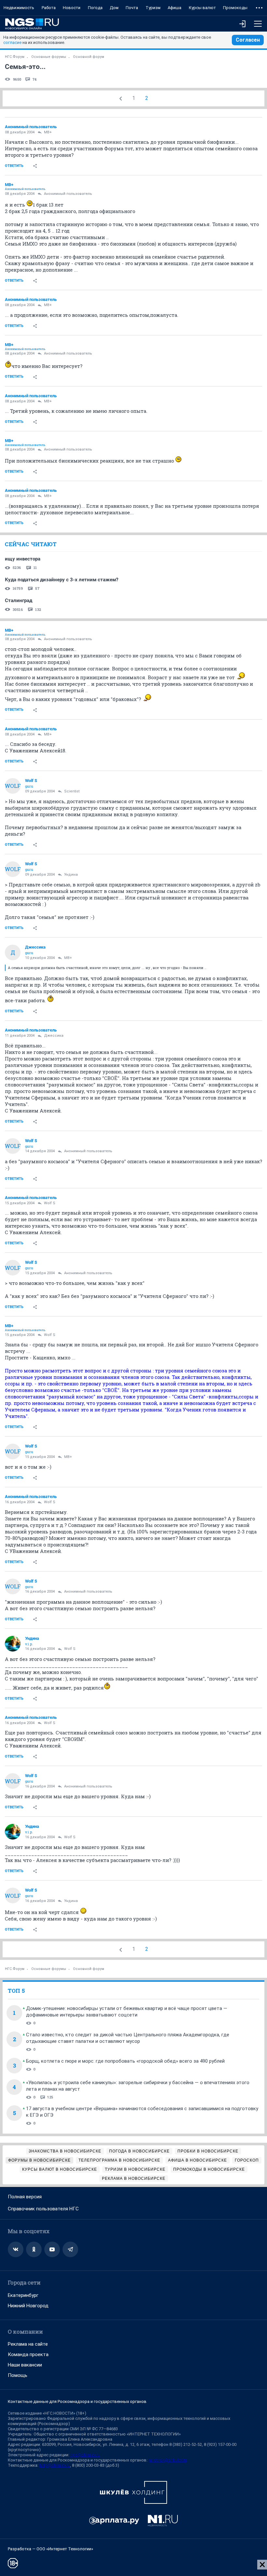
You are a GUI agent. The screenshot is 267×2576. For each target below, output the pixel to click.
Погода (95, 8)
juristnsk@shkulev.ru (168, 2460)
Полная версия (25, 2197)
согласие (12, 42)
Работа (49, 8)
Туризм (153, 8)
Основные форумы (49, 57)
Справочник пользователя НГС (43, 2209)
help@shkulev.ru (55, 2465)
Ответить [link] (14, 166)
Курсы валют (202, 8)
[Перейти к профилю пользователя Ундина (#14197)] (13, 1644)
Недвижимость (19, 8)
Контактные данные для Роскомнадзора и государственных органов (77, 2401)
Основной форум (89, 57)
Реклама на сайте (28, 2344)
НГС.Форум (15, 57)
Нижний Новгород (28, 2306)
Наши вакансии (25, 2365)
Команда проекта (28, 2354)
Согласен (248, 40)
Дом (114, 8)
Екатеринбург (23, 2295)
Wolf (13, 786)
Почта (132, 8)
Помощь (18, 2375)
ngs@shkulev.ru (85, 2455)
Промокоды (235, 8)
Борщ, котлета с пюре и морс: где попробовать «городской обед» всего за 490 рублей (125, 2061)
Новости (72, 8)
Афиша (175, 8)
